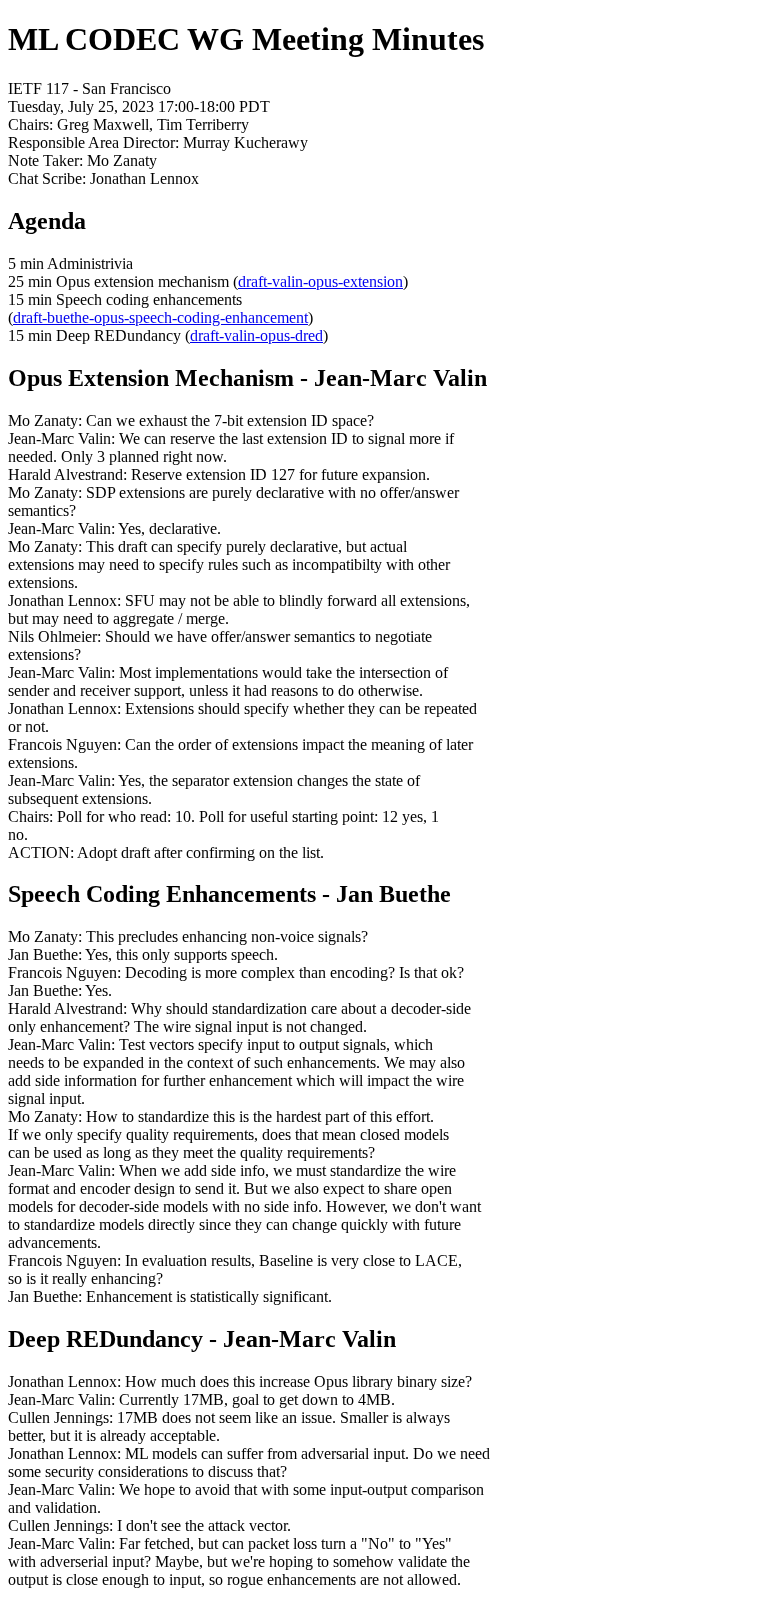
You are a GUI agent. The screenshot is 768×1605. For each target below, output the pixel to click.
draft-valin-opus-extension (320, 281)
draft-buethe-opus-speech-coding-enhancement (160, 317)
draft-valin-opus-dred (256, 335)
